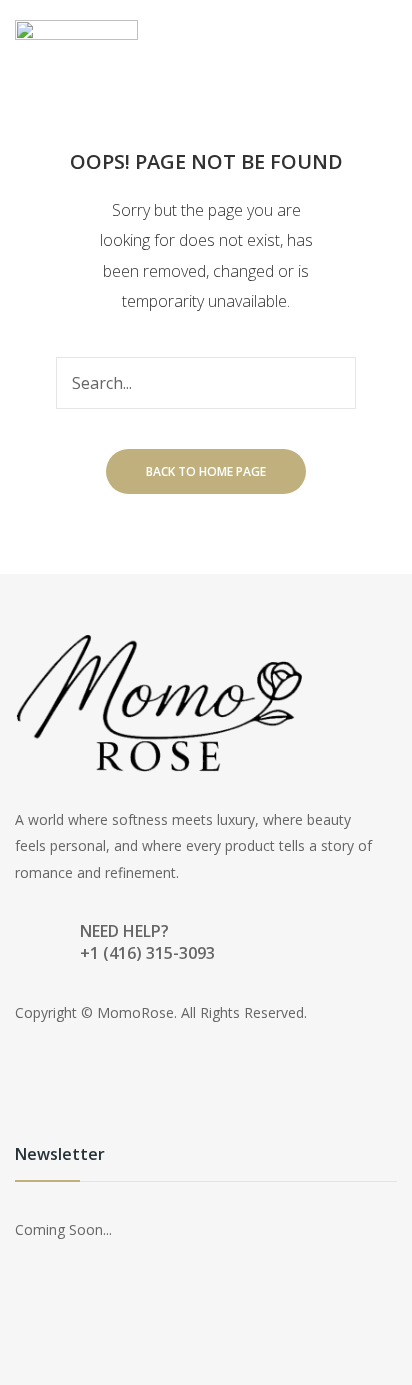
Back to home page (206, 471)
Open (349, 34)
